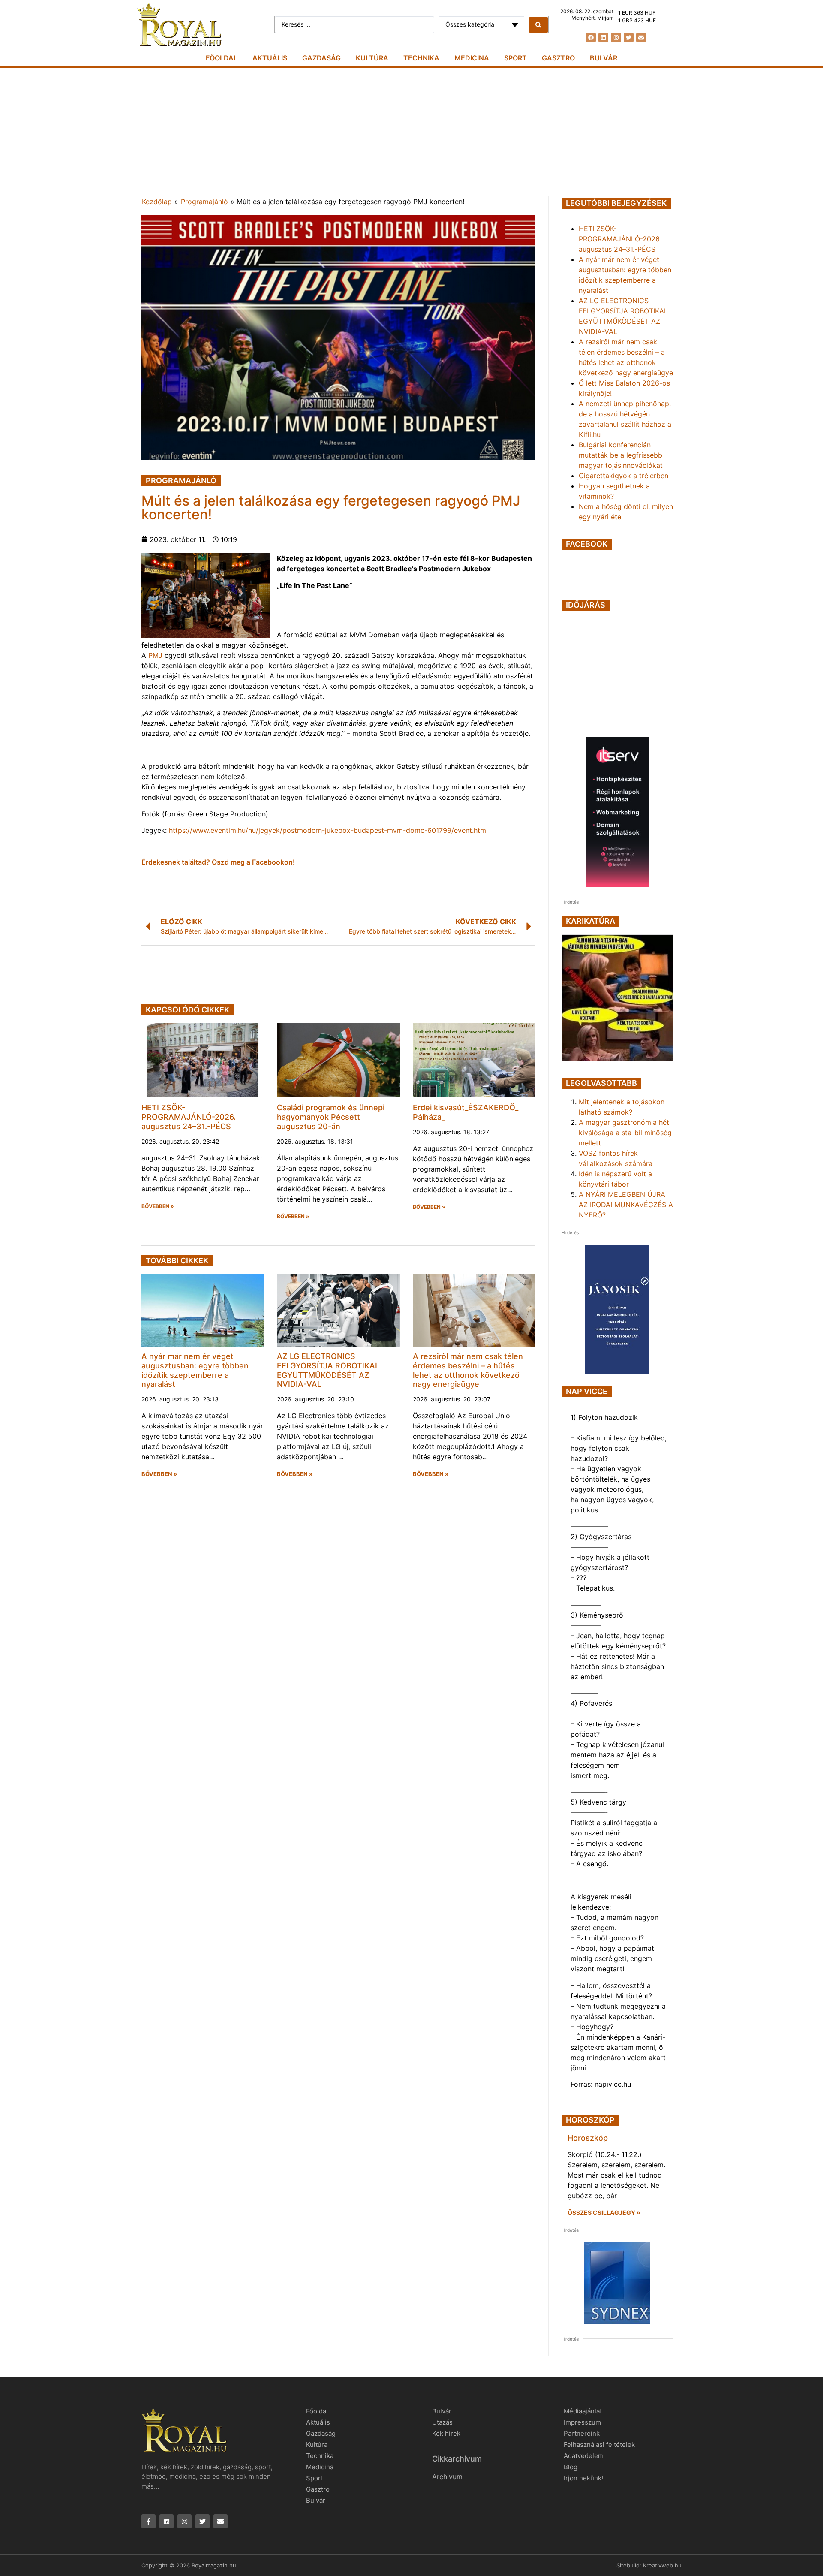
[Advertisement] (411, 132)
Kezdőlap (157, 202)
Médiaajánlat (583, 2411)
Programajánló (204, 202)
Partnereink (582, 2433)
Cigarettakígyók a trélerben (623, 476)
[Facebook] (591, 38)
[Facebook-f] (149, 2521)
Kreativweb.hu (662, 2565)
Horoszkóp (588, 2138)
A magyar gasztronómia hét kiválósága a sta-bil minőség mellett (625, 1133)
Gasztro (558, 58)
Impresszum (582, 2422)
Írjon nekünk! (583, 2478)
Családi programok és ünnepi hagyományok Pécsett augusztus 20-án (331, 1117)
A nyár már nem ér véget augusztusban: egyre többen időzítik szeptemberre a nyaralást (195, 1370)
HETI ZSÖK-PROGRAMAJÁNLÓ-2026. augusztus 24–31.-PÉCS (189, 1117)
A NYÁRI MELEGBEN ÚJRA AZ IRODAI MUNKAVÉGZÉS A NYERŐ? (626, 1205)
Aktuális (270, 58)
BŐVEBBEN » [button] (158, 1206)
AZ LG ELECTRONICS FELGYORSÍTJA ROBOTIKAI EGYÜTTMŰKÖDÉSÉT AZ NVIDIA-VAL (327, 1370)
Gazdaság (321, 58)
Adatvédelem (584, 2456)
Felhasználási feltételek (599, 2445)
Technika (421, 58)
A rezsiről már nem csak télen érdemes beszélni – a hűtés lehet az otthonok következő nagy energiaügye (468, 1370)
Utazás (442, 2422)
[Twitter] (629, 38)
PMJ (154, 655)
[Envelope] (641, 38)
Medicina (472, 58)
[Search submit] (538, 25)
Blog (571, 2467)
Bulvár (604, 58)
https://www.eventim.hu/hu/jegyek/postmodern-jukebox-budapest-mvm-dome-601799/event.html (328, 830)
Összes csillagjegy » (604, 2213)
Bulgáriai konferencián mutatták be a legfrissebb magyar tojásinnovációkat (621, 455)
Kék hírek (446, 2433)
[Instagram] (616, 38)
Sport (515, 58)
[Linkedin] (603, 38)
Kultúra (372, 58)
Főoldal (222, 58)
